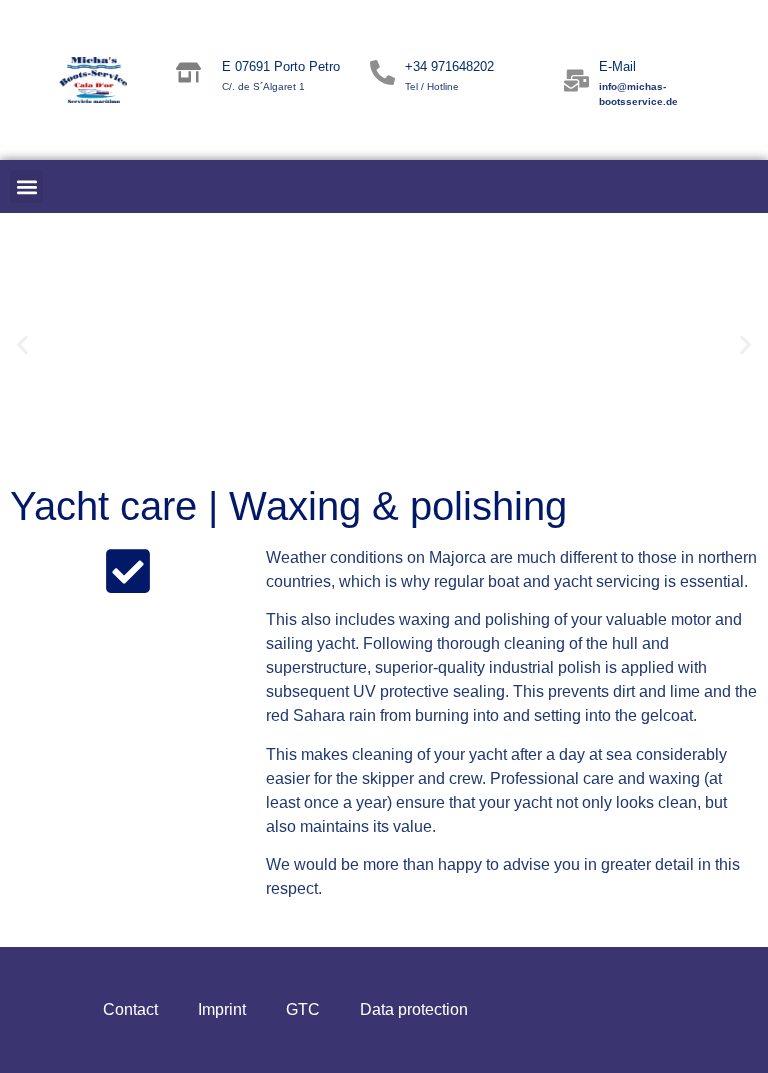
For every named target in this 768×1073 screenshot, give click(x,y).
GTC (303, 1009)
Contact (130, 1009)
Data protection (414, 1009)
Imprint (222, 1009)
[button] (26, 186)
